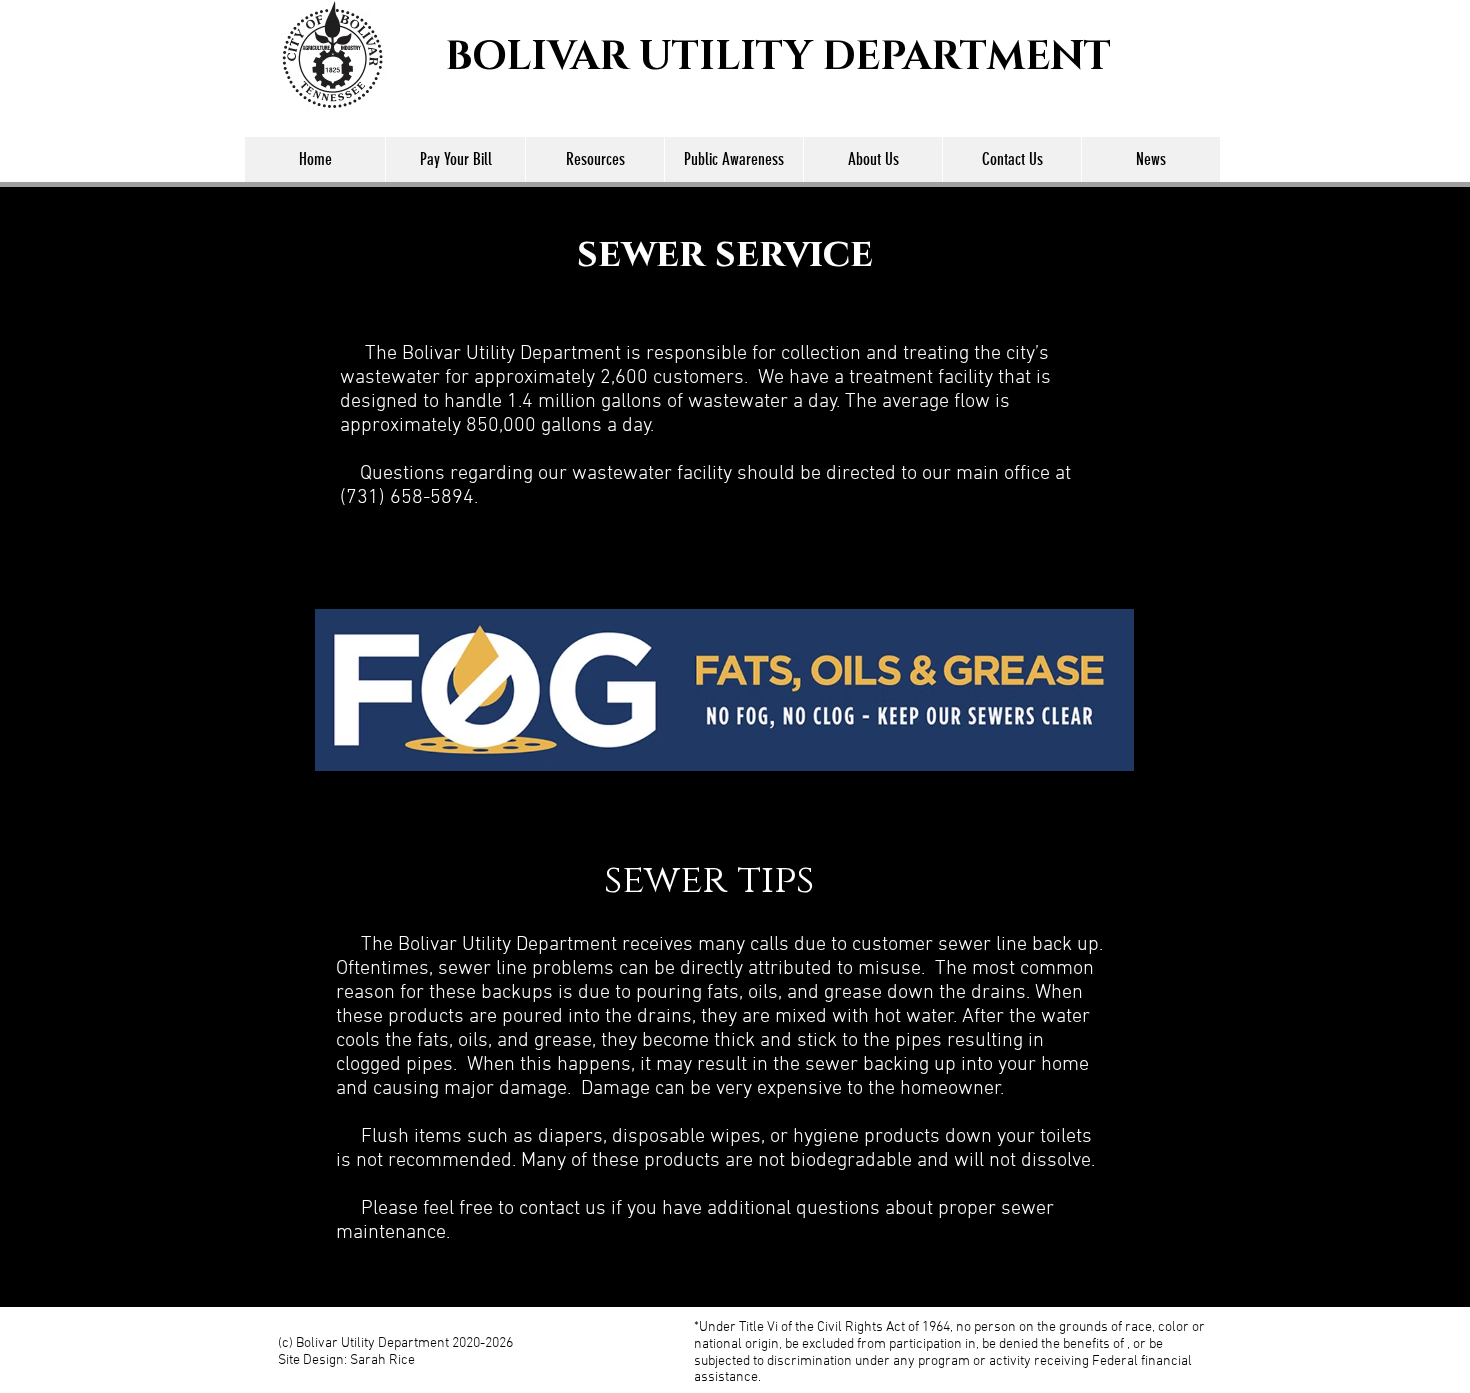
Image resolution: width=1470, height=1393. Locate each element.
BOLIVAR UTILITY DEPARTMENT (778, 57)
